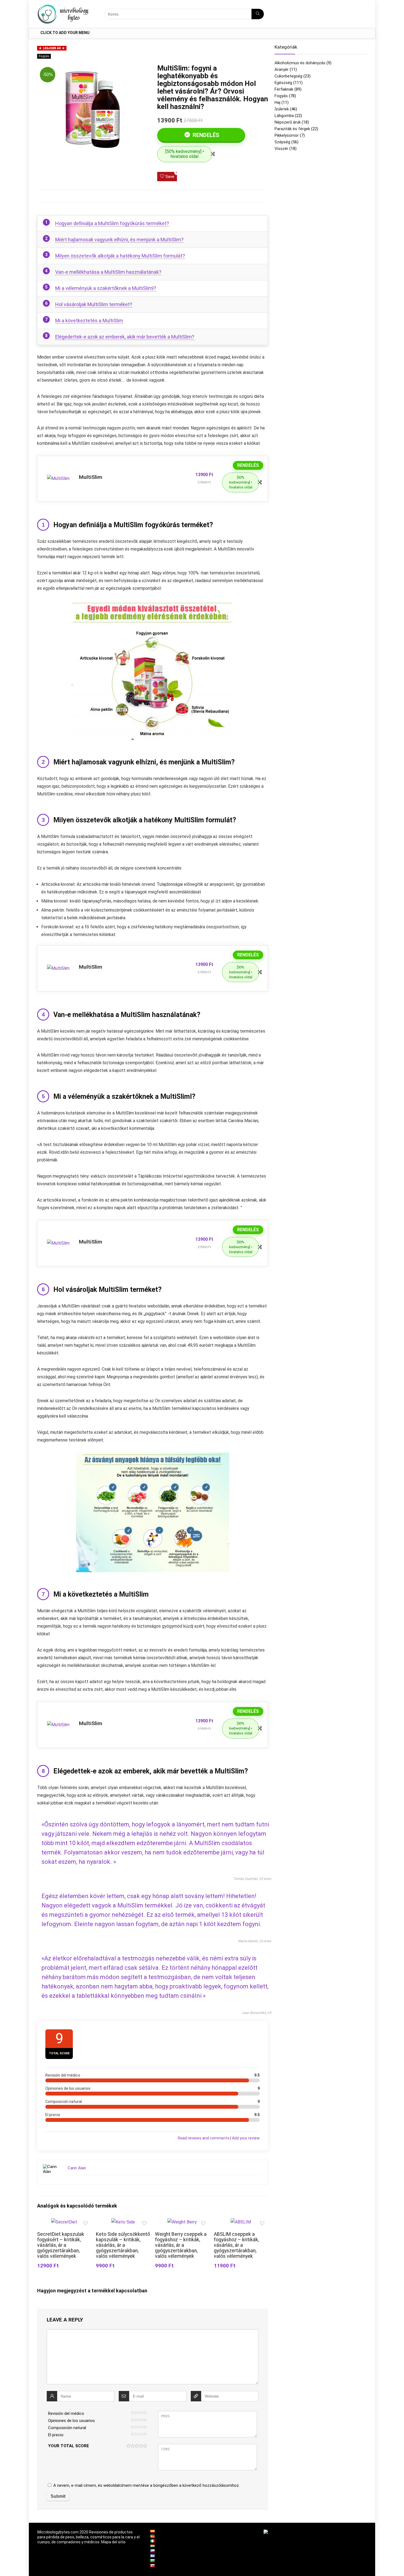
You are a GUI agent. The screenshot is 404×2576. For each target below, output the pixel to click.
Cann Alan (77, 2168)
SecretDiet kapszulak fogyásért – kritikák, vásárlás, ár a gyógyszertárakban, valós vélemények (61, 2245)
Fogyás (44, 56)
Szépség (282, 142)
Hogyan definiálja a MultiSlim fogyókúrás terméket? (112, 223)
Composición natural (67, 2428)
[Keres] (258, 14)
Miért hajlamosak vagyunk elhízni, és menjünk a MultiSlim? (119, 240)
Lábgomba (284, 116)
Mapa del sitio (113, 2542)
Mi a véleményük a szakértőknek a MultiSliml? (106, 288)
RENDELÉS (205, 135)
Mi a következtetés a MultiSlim (89, 321)
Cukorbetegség (288, 76)
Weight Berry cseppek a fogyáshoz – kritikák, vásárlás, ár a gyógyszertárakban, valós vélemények (181, 2245)
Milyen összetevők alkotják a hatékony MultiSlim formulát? (120, 256)
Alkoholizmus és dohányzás (300, 63)
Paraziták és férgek (292, 129)
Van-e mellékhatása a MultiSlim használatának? (108, 272)
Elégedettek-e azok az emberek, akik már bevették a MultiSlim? (125, 337)
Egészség (283, 83)
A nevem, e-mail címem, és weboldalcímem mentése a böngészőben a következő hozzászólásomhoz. (146, 2485)
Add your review (246, 2138)
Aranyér (282, 69)
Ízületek (282, 109)
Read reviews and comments (204, 2138)
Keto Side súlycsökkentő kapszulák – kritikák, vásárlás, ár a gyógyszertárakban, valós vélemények (123, 2245)
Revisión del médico (66, 2413)
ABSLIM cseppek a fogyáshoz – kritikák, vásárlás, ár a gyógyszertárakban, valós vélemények (236, 2245)
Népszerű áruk (288, 122)
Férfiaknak (284, 89)
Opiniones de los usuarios (71, 2421)
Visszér (281, 149)
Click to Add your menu (65, 33)
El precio (56, 2435)
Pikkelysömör (287, 135)
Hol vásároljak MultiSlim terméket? (94, 304)
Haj (277, 102)
